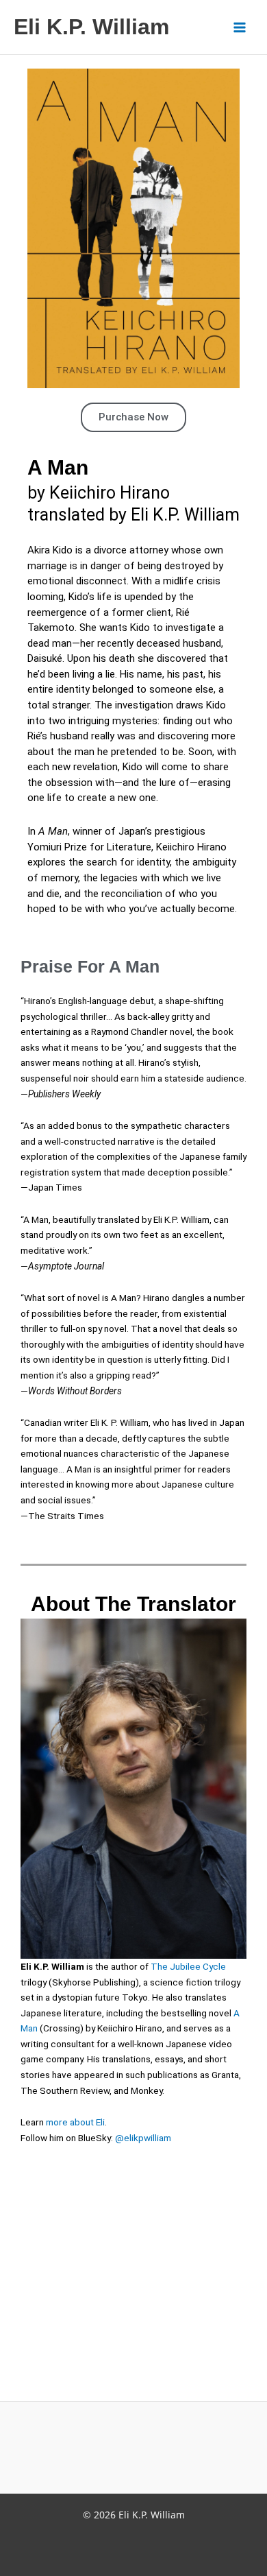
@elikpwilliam (143, 2138)
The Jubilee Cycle (188, 1966)
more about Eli (75, 2122)
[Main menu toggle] (240, 27)
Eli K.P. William (91, 27)
